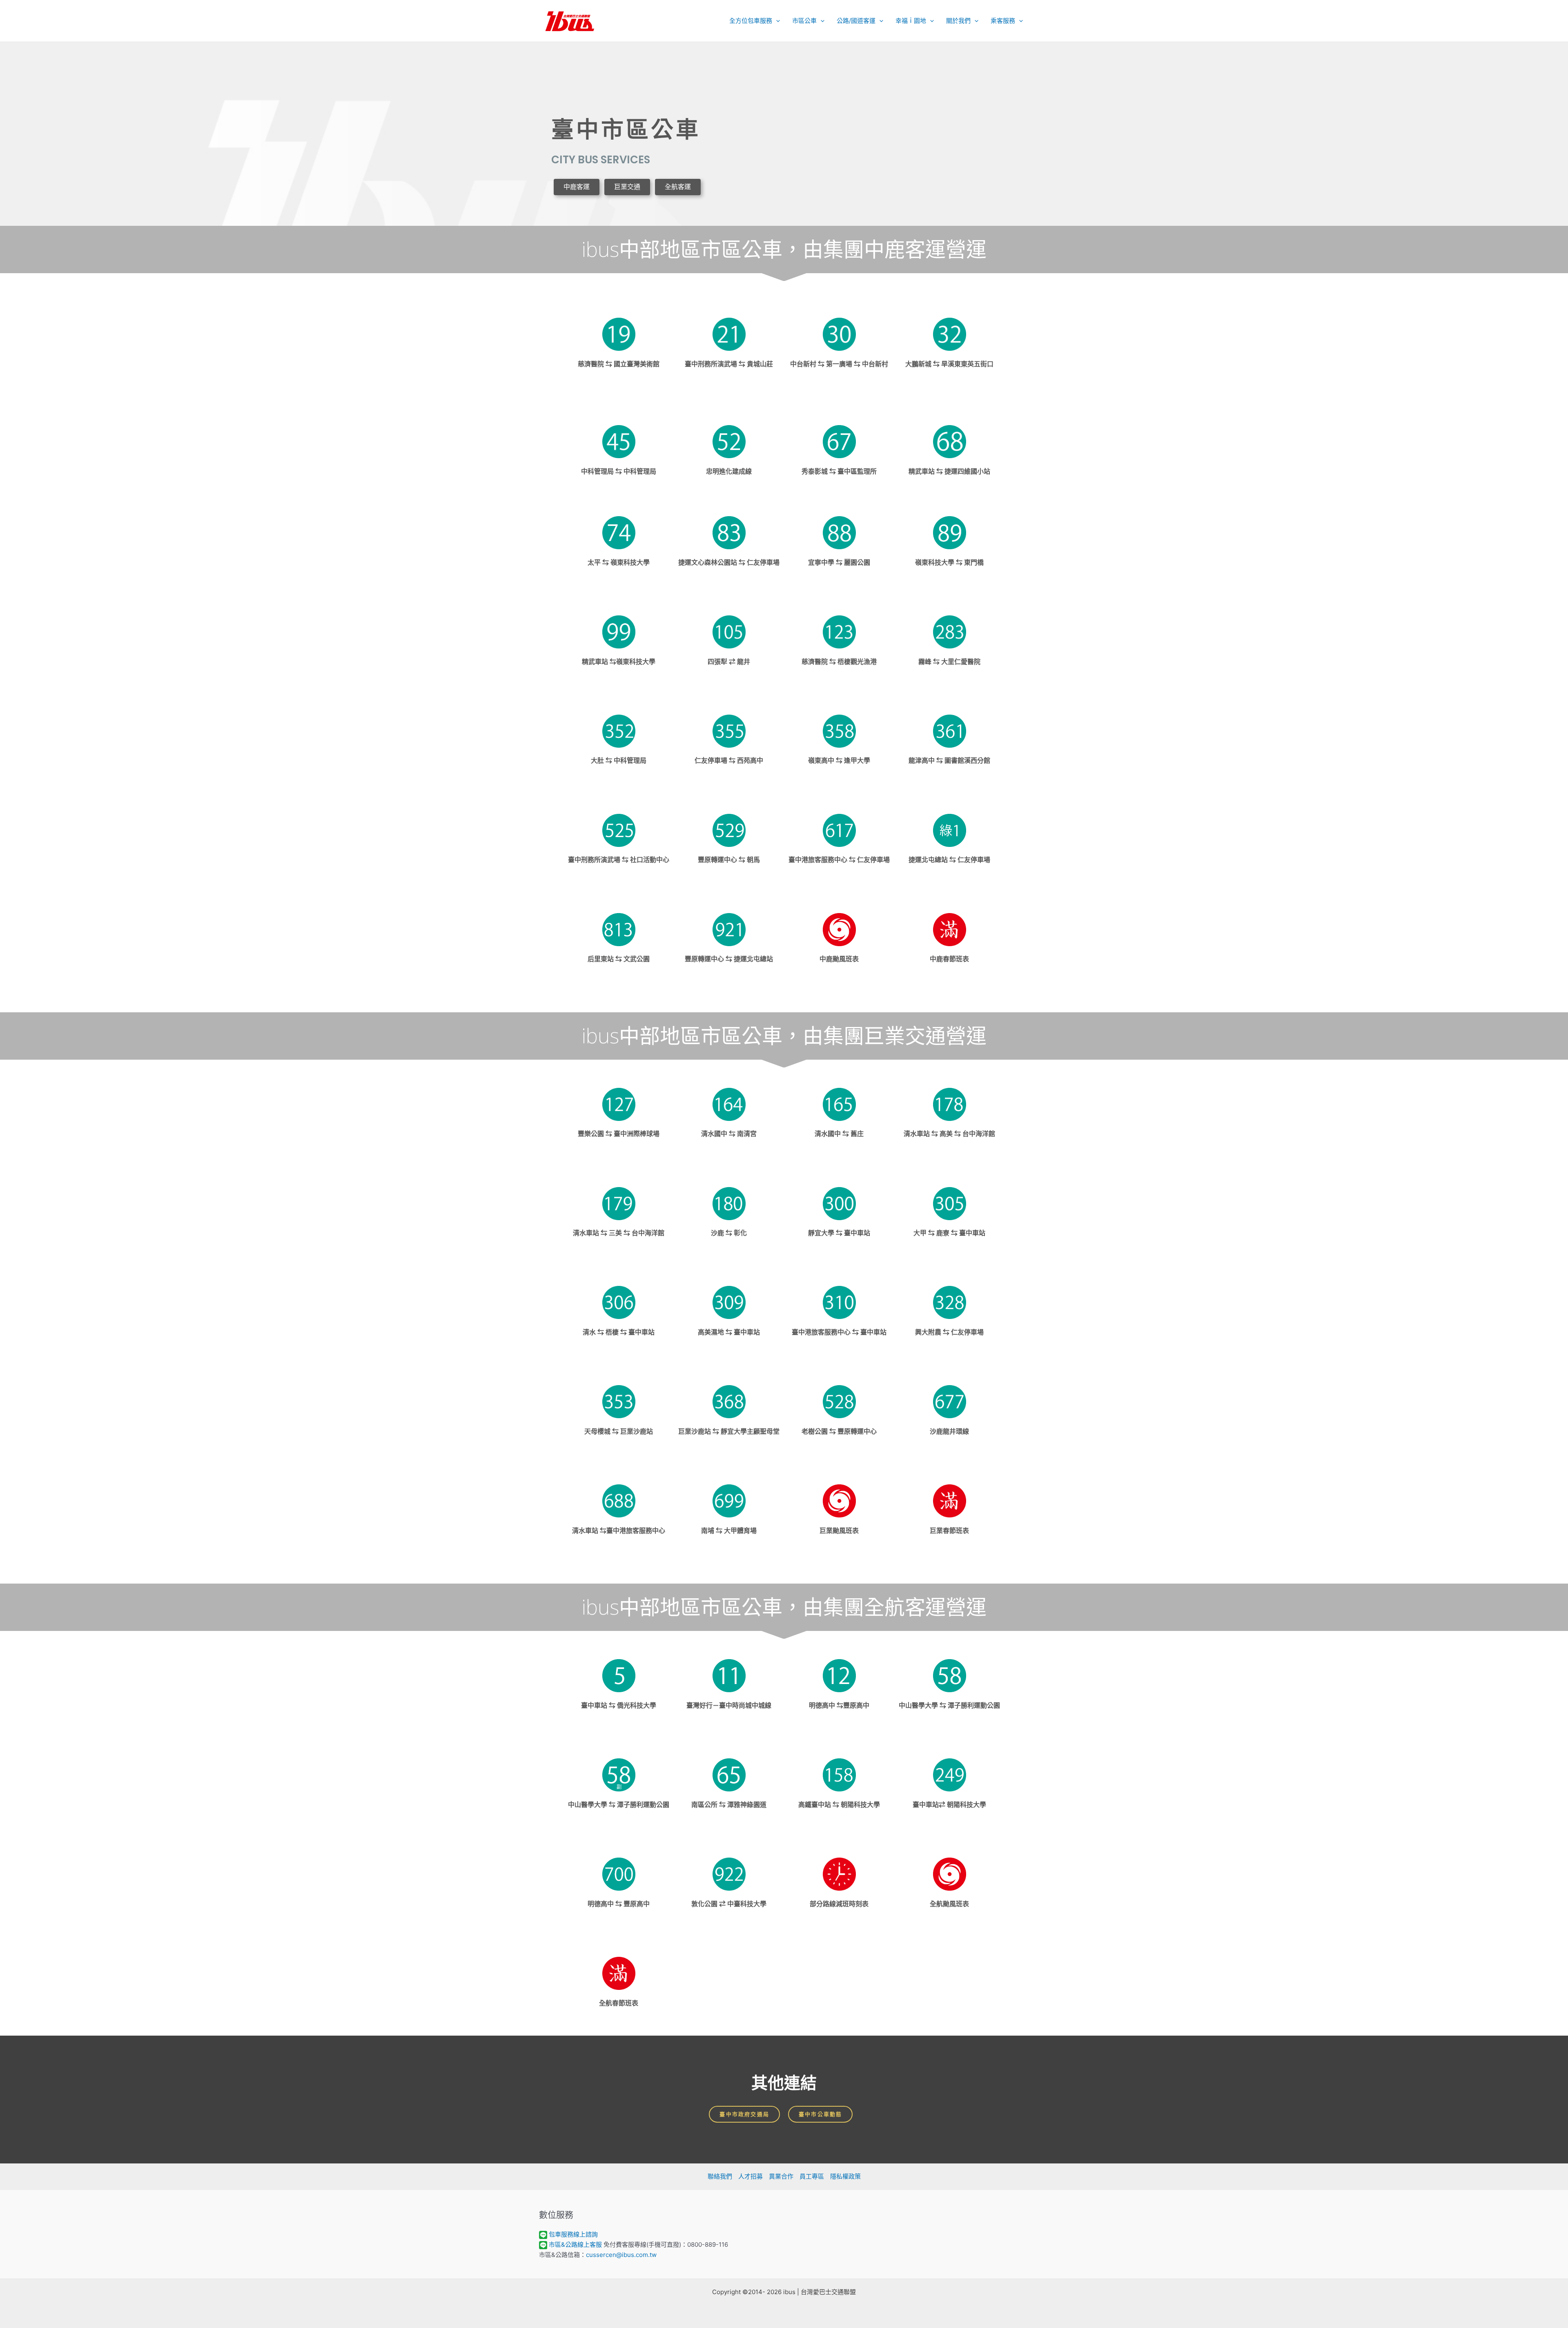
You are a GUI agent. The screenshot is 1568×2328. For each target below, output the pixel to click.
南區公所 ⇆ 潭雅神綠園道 (729, 1805)
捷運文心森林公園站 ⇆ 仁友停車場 (729, 563)
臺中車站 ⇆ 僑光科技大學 (619, 1705)
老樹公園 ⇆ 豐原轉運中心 (839, 1431)
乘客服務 (1003, 21)
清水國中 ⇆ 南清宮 (729, 1134)
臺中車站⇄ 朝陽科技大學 (949, 1805)
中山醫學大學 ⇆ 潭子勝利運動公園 (949, 1705)
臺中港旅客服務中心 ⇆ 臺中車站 (839, 1332)
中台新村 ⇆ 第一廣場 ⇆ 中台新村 (839, 364)
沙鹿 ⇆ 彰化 (729, 1233)
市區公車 (804, 21)
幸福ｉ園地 (911, 21)
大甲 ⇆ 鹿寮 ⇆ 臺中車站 (949, 1233)
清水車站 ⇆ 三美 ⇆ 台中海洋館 (619, 1233)
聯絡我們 (720, 2176)
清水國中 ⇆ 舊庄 (839, 1134)
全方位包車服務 (751, 21)
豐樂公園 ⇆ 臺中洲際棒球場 (619, 1134)
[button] (776, 21)
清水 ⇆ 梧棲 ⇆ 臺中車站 (619, 1332)
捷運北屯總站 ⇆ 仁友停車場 (949, 860)
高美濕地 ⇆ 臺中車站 (729, 1332)
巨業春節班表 (949, 1531)
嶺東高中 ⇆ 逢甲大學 (839, 761)
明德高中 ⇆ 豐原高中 (619, 1904)
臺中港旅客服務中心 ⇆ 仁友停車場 (839, 860)
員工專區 (812, 2176)
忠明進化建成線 (729, 471)
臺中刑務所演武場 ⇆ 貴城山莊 (729, 364)
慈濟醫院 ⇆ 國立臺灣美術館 (619, 364)
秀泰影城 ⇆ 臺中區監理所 (839, 471)
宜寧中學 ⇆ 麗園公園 (839, 563)
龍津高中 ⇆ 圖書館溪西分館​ (949, 761)
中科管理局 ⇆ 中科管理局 (619, 471)
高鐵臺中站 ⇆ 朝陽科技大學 (839, 1805)
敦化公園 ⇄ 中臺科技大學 (729, 1904)
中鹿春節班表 (949, 959)
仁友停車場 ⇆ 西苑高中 (729, 761)
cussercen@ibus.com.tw (621, 2255)
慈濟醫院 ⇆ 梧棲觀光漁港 (839, 662)
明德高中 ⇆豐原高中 (839, 1705)
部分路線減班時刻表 (839, 1904)
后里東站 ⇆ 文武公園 (619, 959)
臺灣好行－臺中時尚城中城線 (729, 1705)
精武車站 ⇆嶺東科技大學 (619, 662)
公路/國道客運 (856, 21)
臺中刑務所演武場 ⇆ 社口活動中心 (619, 860)
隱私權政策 (845, 2176)
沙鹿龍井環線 (949, 1431)
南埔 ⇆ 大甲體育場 (729, 1531)
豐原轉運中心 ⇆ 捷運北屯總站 (729, 959)
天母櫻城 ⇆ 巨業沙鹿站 (619, 1431)
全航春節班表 (619, 2003)
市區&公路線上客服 (575, 2244)
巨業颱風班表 (839, 1531)
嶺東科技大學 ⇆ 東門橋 (949, 563)
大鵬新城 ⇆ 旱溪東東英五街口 (949, 364)
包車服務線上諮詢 (573, 2234)
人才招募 (751, 2176)
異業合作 (781, 2176)
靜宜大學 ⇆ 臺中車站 (839, 1233)
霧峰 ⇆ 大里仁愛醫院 (949, 662)
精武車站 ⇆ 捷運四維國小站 (949, 471)
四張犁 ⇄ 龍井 (729, 662)
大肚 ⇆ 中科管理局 (619, 761)
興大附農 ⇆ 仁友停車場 (949, 1332)
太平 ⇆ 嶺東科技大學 (619, 563)
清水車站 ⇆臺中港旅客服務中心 (619, 1531)
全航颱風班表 (949, 1904)
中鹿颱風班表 (839, 959)
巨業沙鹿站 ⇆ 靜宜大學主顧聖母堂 (729, 1431)
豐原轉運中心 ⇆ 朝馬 (729, 860)
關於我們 (958, 21)
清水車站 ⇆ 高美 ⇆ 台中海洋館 (949, 1134)
